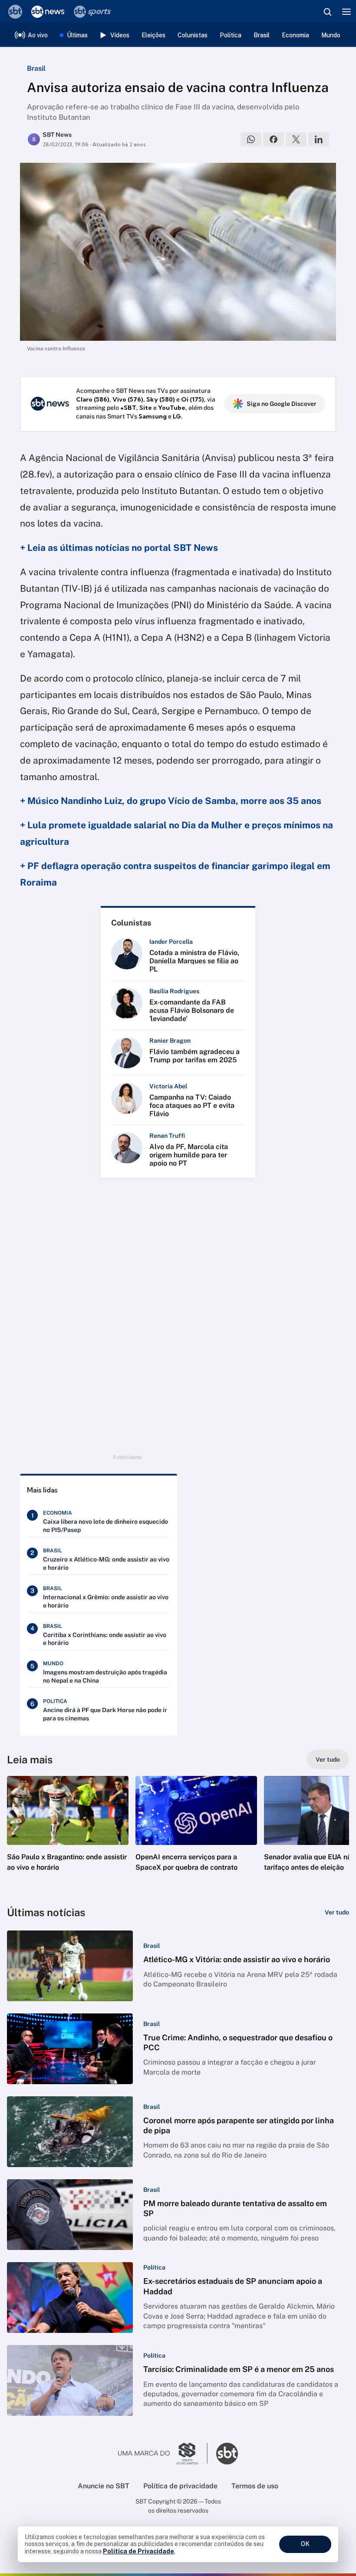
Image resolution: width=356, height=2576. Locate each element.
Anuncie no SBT (104, 2486)
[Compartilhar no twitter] (296, 139)
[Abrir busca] (327, 12)
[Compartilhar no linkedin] (319, 139)
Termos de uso (255, 2486)
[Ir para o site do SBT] (227, 2454)
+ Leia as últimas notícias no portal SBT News (119, 548)
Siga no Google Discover (282, 404)
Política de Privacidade (138, 2551)
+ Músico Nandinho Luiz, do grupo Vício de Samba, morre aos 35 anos (171, 801)
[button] (68, 1832)
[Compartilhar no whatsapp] (251, 139)
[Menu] (346, 12)
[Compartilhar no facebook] (274, 139)
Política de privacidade (180, 2486)
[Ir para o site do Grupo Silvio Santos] (163, 2454)
